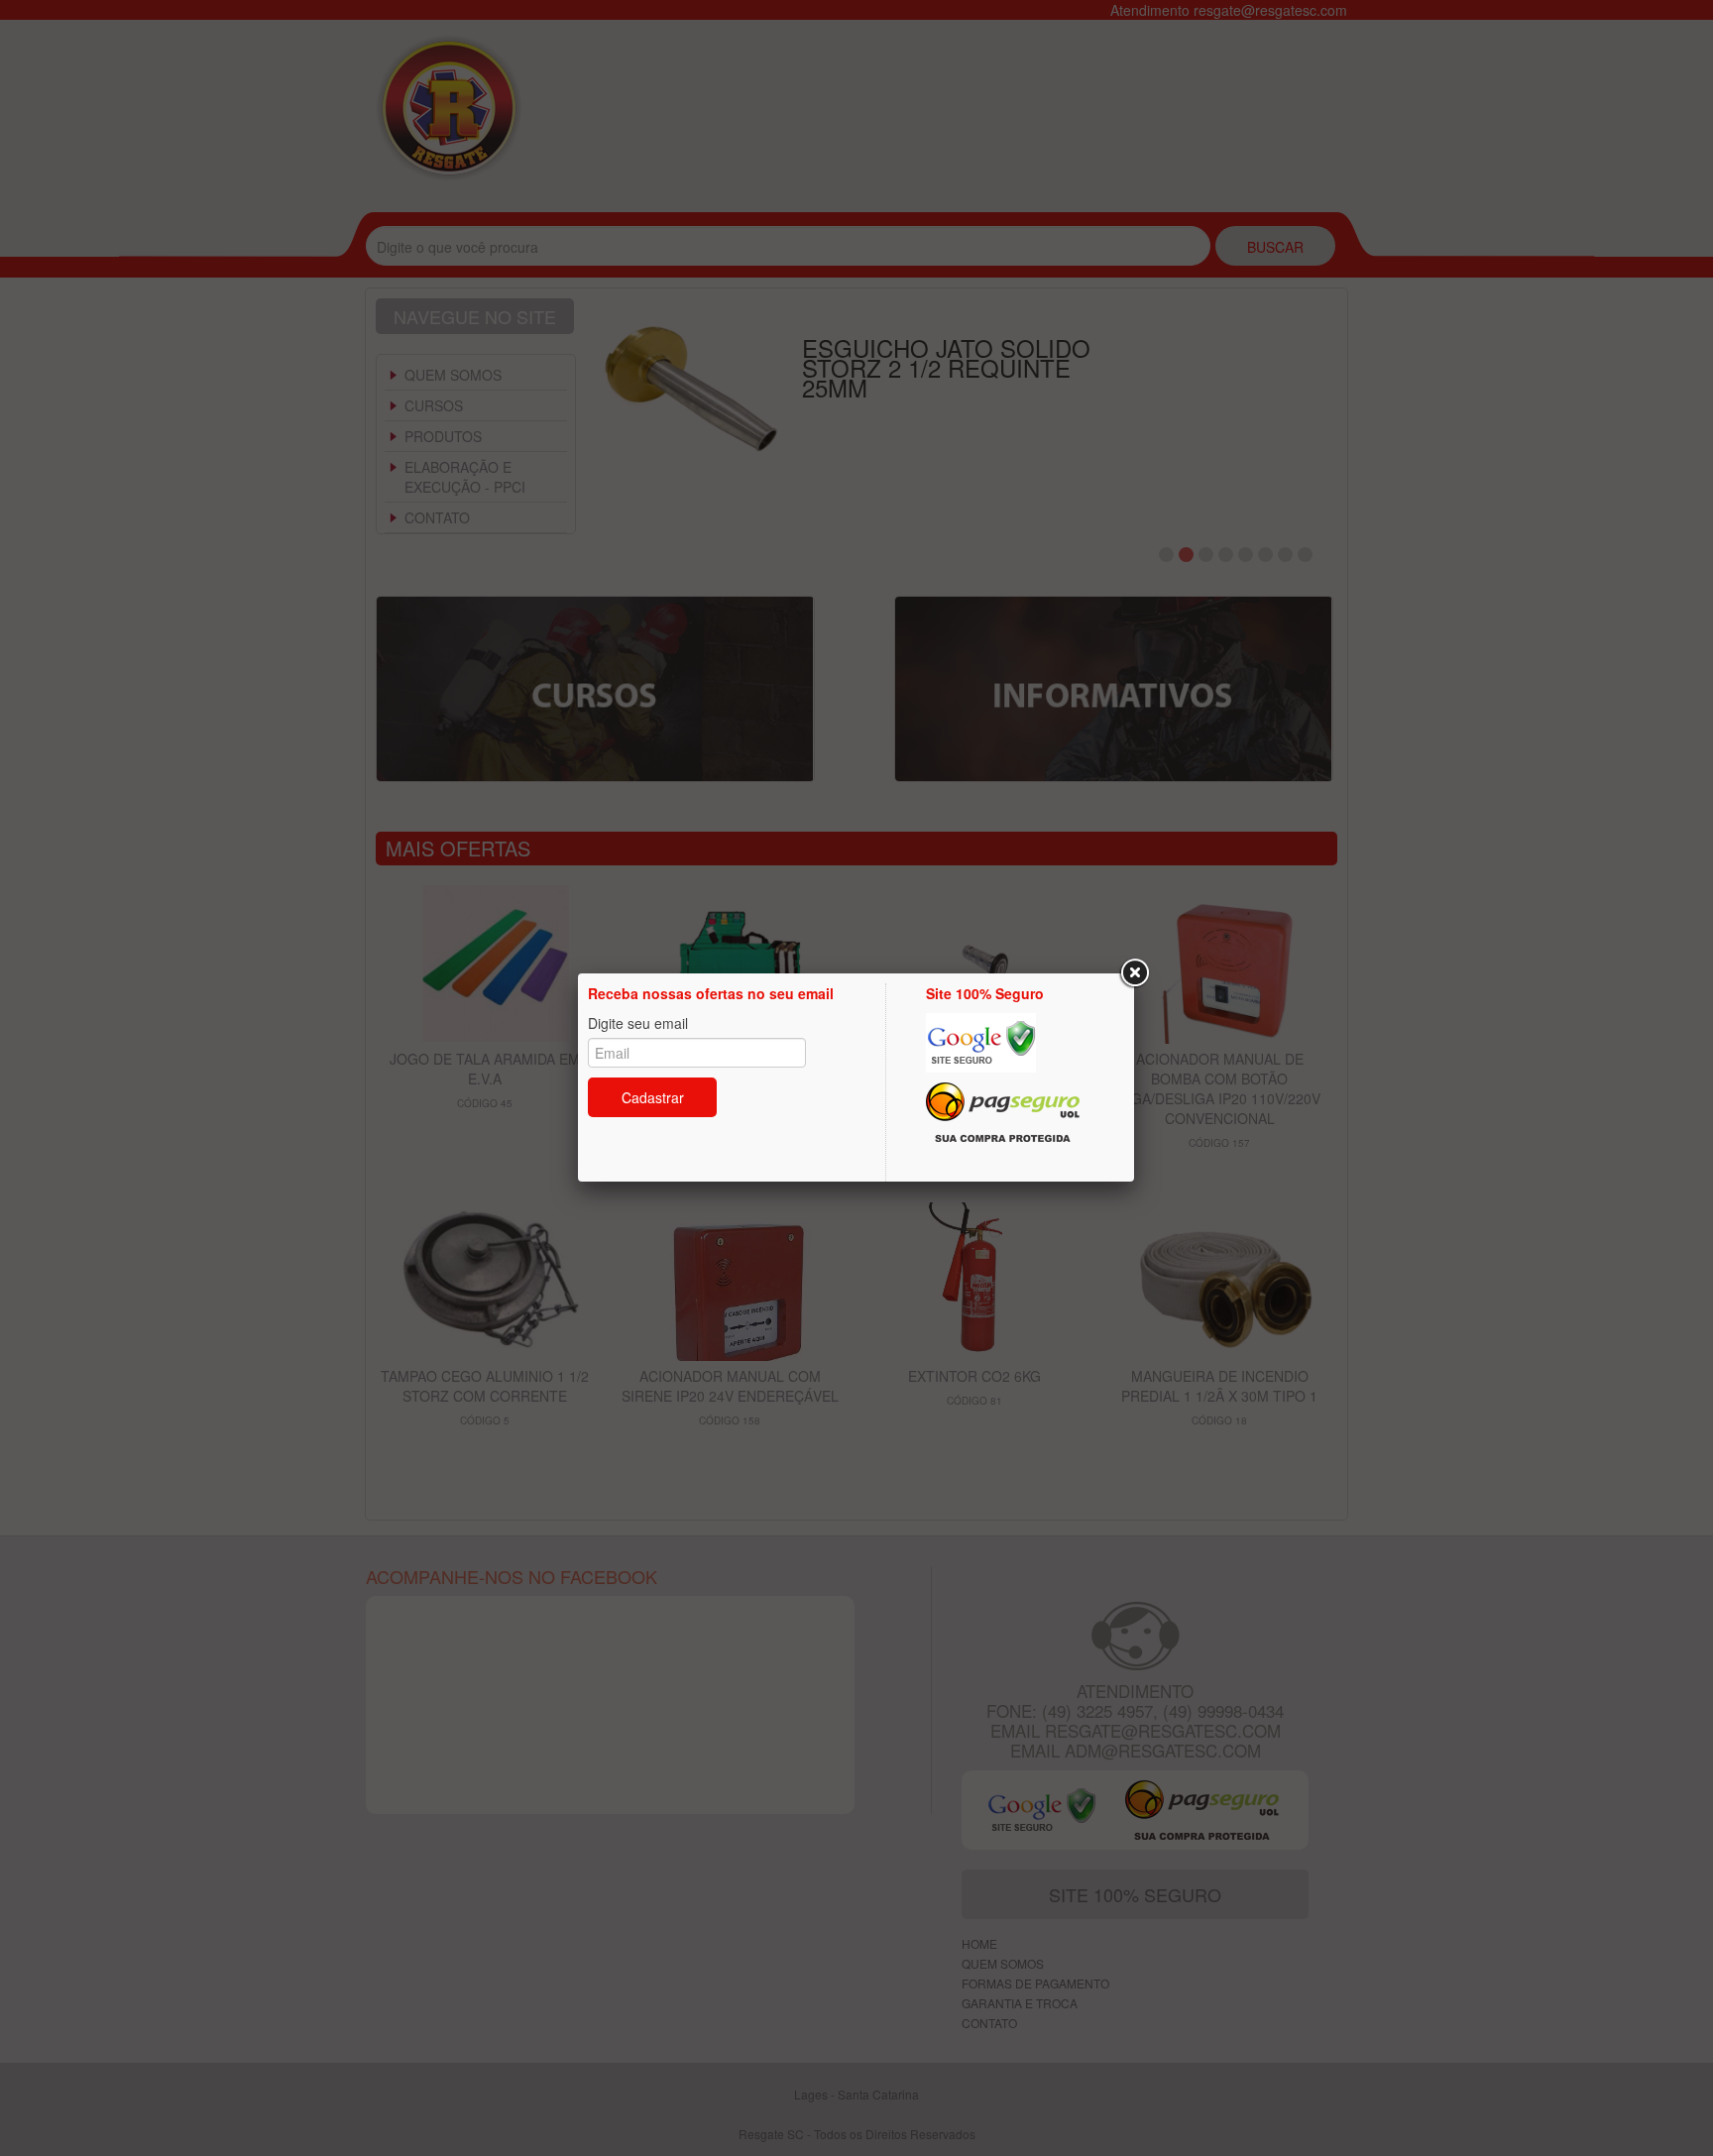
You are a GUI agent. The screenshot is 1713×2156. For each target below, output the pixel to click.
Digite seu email (638, 1023)
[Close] (1134, 973)
